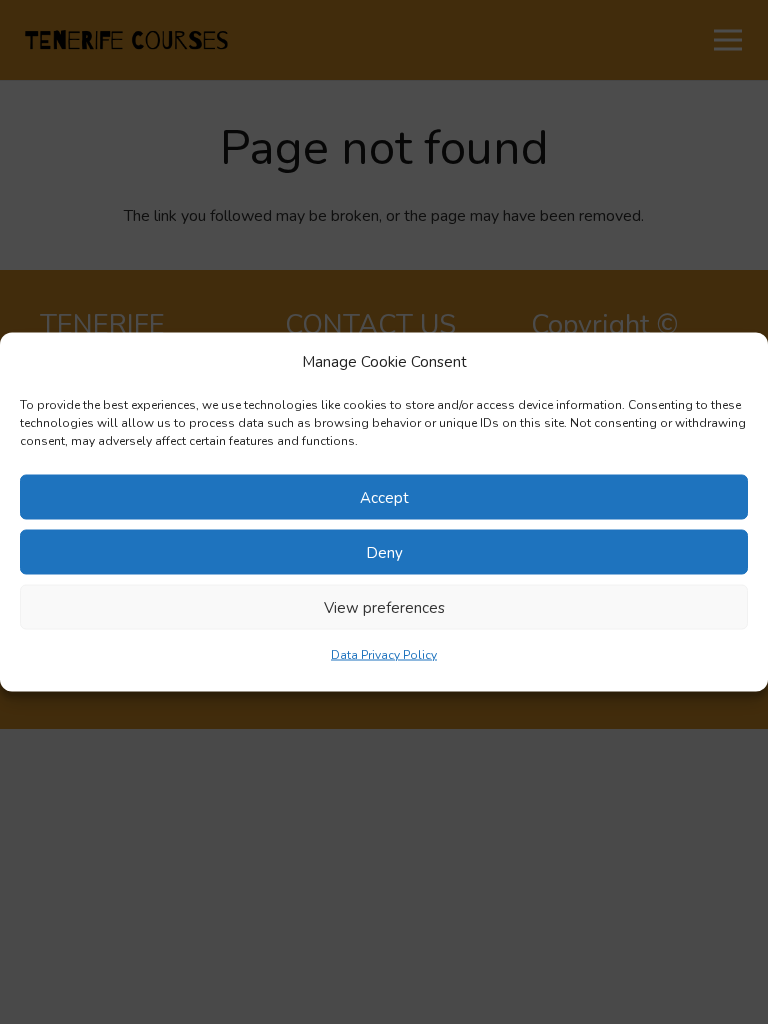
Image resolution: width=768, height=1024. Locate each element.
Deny (384, 552)
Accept (384, 497)
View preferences (384, 607)
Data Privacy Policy (384, 655)
